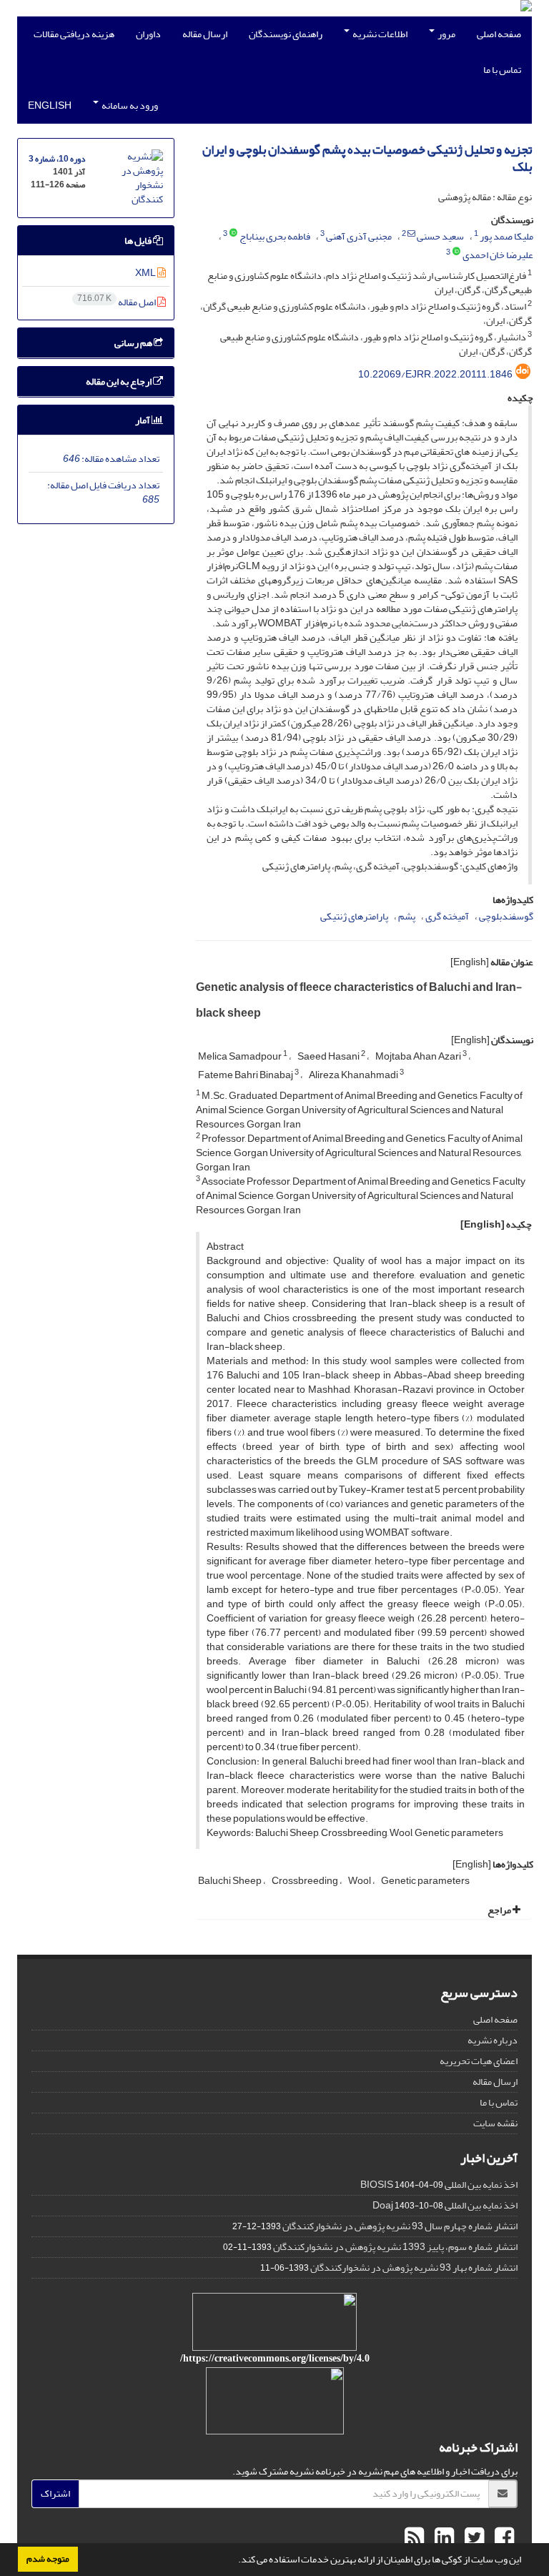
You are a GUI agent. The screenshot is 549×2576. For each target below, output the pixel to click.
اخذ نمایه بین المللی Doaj (445, 2205)
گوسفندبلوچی (506, 916)
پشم (407, 916)
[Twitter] (473, 2538)
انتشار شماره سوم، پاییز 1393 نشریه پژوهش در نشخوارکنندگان (395, 2247)
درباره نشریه (493, 2040)
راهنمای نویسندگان (286, 34)
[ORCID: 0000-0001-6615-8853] (233, 234)
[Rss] (414, 2538)
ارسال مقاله (205, 34)
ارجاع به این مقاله (119, 381)
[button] (234, 2561)
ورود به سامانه (129, 105)
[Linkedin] (442, 2538)
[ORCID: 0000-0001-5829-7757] (456, 252)
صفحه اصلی (499, 34)
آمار (143, 420)
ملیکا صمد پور (506, 236)
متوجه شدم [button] (48, 2559)
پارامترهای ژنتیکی (354, 916)
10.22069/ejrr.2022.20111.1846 (435, 374)
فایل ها (139, 241)
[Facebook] (503, 2538)
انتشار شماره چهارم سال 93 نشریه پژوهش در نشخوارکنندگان (400, 2226)
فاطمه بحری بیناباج (275, 236)
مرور (446, 34)
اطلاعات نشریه (379, 34)
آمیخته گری (447, 916)
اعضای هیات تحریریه (479, 2061)
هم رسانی (134, 343)
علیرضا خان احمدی (498, 255)
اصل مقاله (117, 302)
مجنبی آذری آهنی (359, 236)
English (50, 105)
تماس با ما (502, 70)
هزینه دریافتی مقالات (74, 34)
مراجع (500, 1910)
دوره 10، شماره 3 (57, 159)
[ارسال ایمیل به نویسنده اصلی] (411, 234)
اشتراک (55, 2493)
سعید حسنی (440, 236)
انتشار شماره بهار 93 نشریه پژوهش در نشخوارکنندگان (414, 2267)
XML (146, 273)
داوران (148, 34)
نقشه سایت (495, 2123)
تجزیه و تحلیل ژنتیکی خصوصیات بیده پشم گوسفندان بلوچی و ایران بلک (367, 158)
